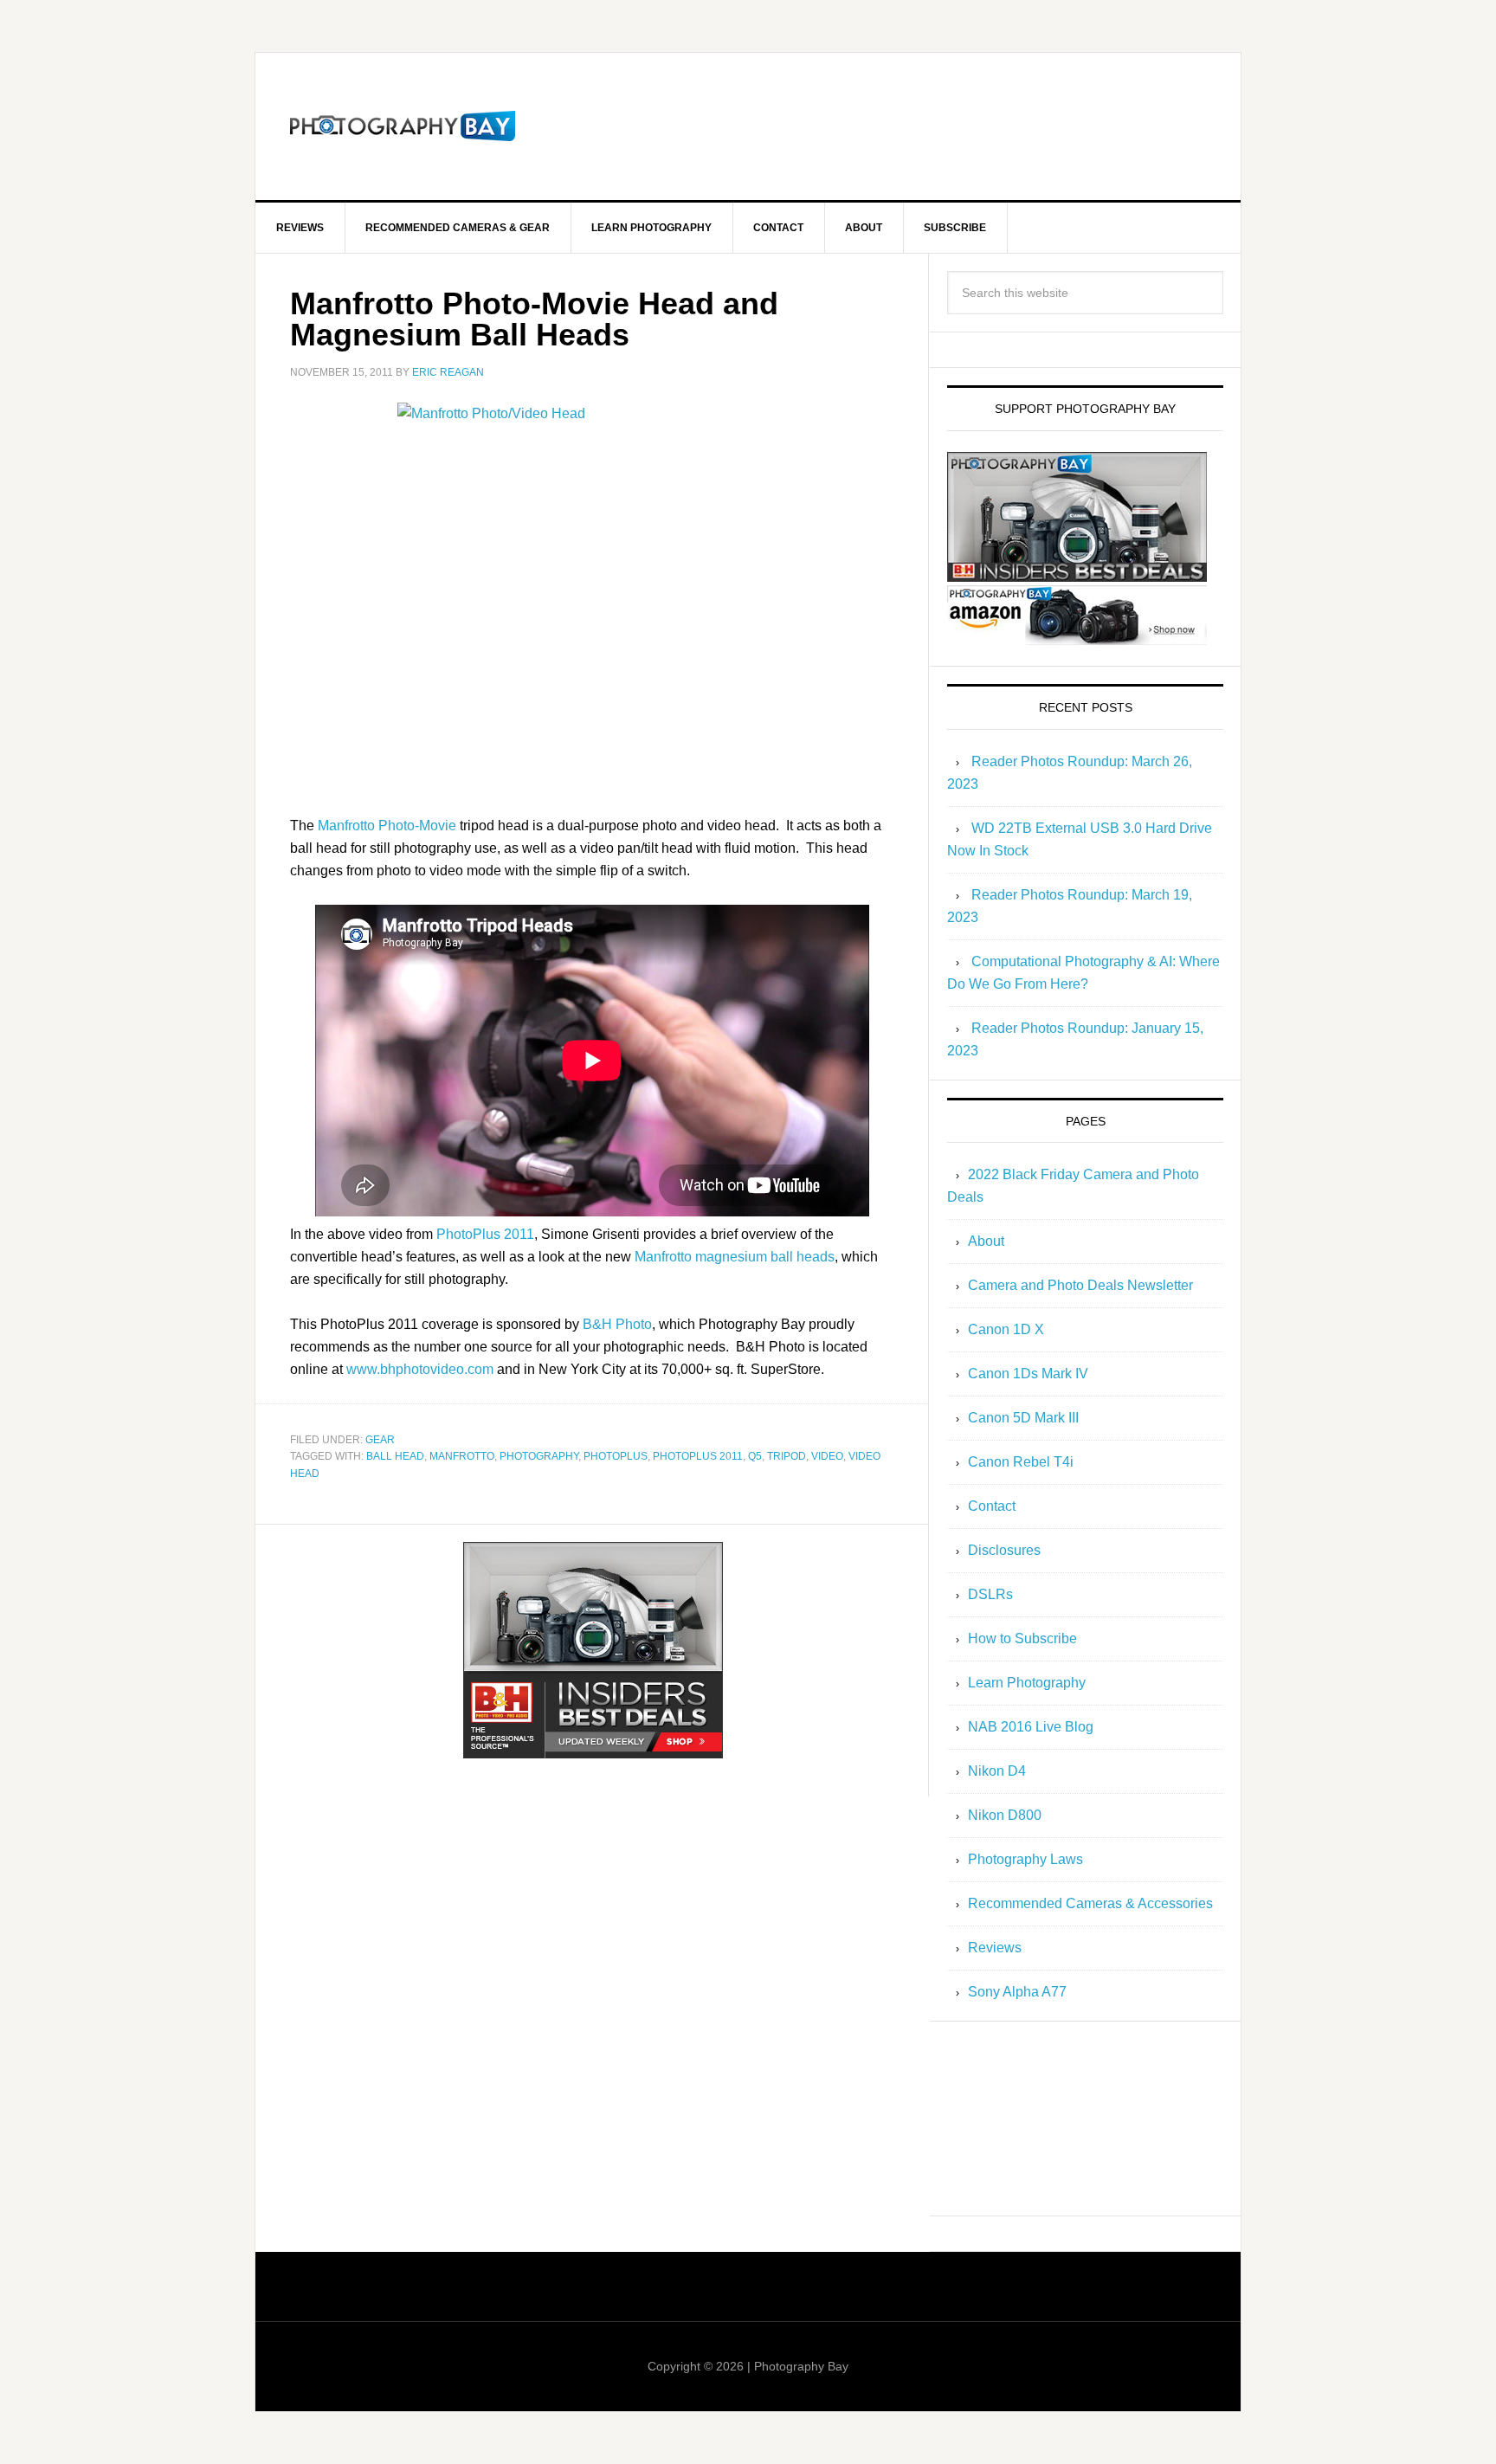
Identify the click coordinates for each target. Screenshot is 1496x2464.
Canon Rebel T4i (1021, 1462)
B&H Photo (617, 1324)
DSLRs (990, 1594)
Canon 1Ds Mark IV (1028, 1374)
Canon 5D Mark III (1023, 1418)
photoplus (616, 1456)
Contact (992, 1506)
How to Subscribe (1022, 1638)
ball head (395, 1456)
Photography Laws (1025, 1859)
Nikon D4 (997, 1771)
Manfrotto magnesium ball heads (735, 1257)
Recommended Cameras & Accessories (1090, 1903)
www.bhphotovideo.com (420, 1369)
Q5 (755, 1456)
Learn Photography (1027, 1683)
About (986, 1241)
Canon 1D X (1006, 1329)
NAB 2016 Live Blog (1031, 1727)
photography (539, 1456)
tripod (787, 1456)
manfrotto (462, 1456)
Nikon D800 (1005, 1815)
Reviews (995, 1948)
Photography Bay (403, 126)
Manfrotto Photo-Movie (387, 826)
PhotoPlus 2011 (485, 1234)
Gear (380, 1440)
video (827, 1456)
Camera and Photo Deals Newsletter (1080, 1285)
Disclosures (1004, 1550)
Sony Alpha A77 (1017, 1992)
